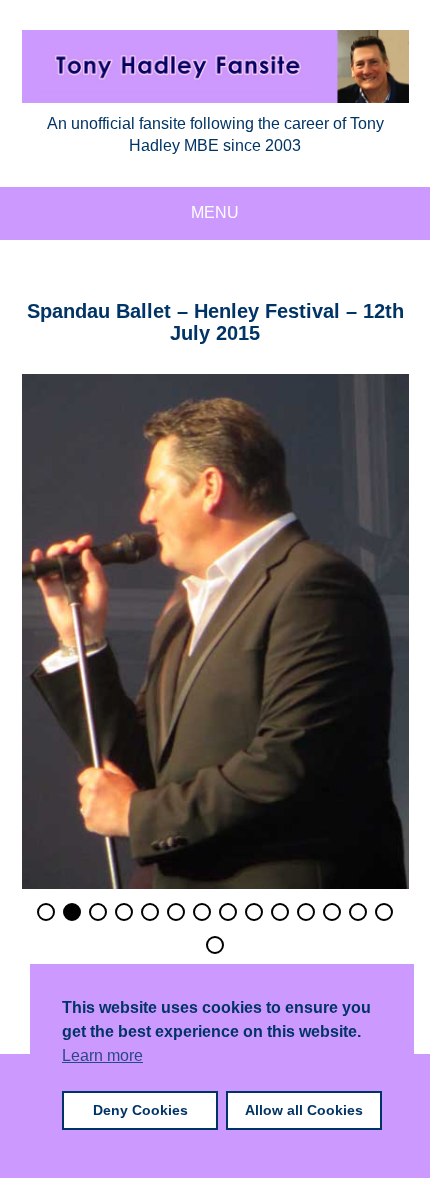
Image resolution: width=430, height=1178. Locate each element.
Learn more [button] (102, 1055)
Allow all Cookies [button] (304, 1110)
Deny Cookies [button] (140, 1110)
